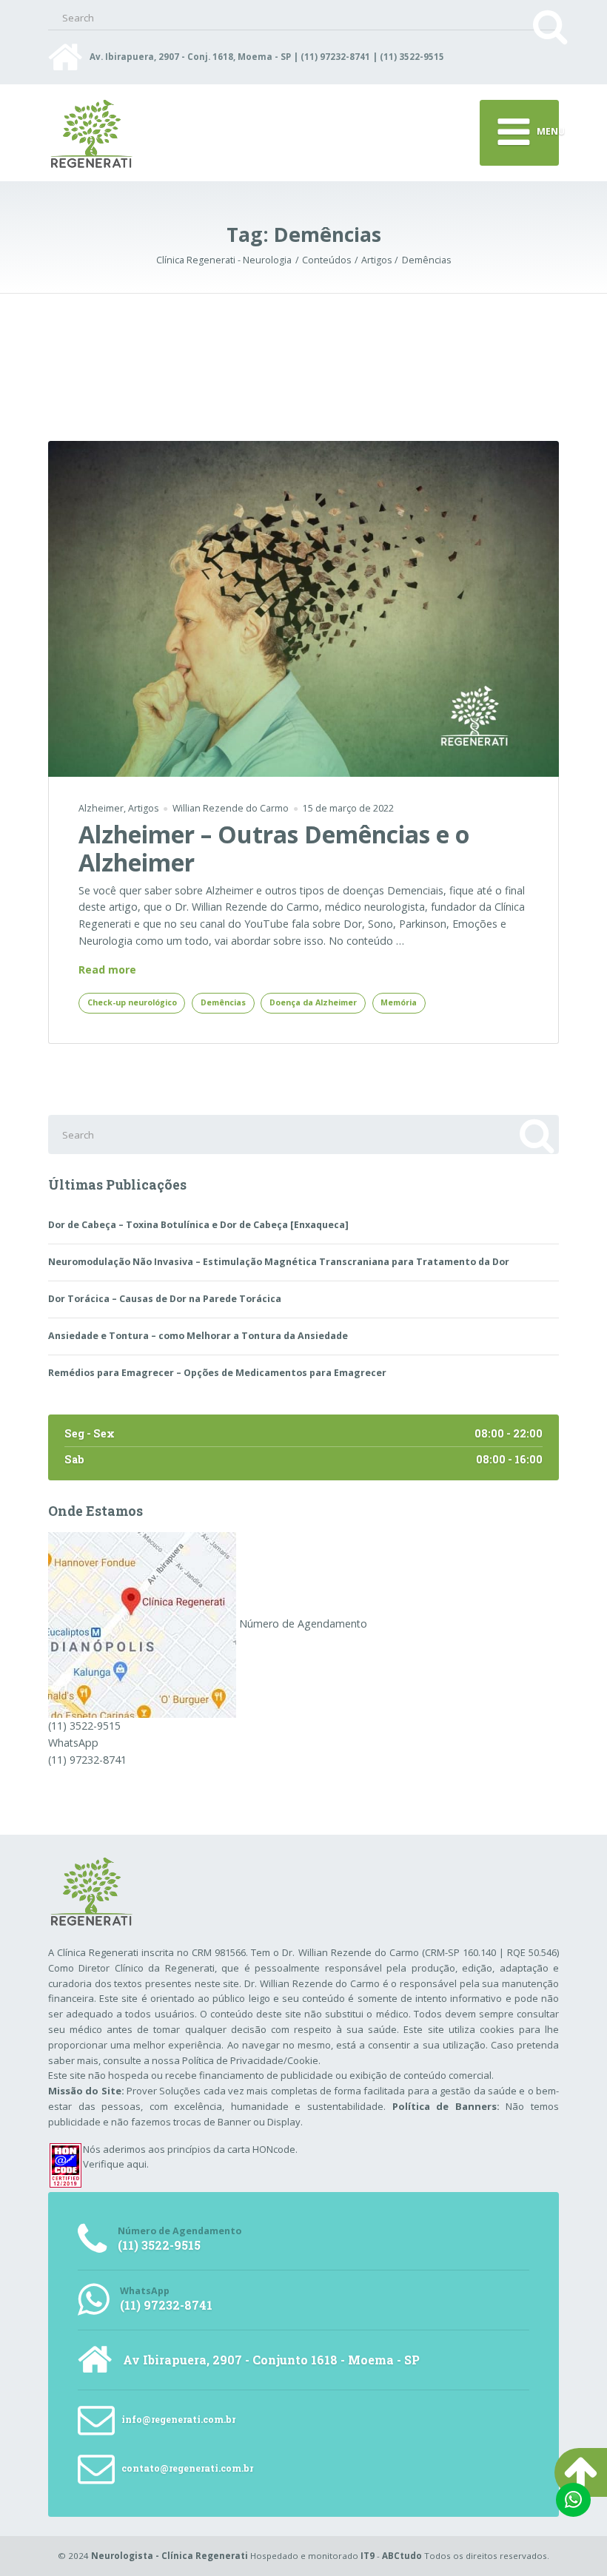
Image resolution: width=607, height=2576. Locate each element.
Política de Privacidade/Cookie (250, 2060)
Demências (223, 1002)
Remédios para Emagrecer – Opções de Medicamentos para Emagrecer (217, 1373)
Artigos (143, 808)
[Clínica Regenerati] (142, 1624)
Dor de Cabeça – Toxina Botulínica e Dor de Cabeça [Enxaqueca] (198, 1225)
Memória (399, 1002)
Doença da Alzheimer (313, 1002)
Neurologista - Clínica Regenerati (170, 2556)
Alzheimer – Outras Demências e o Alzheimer (274, 848)
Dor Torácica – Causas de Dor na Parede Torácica (165, 1299)
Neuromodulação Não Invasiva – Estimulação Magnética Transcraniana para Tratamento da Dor (279, 1262)
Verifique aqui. (116, 2164)
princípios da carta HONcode (231, 2149)
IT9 (368, 2556)
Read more (107, 970)
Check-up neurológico (132, 1002)
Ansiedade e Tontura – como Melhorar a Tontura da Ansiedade (198, 1336)
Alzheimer (101, 808)
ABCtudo (402, 2556)
